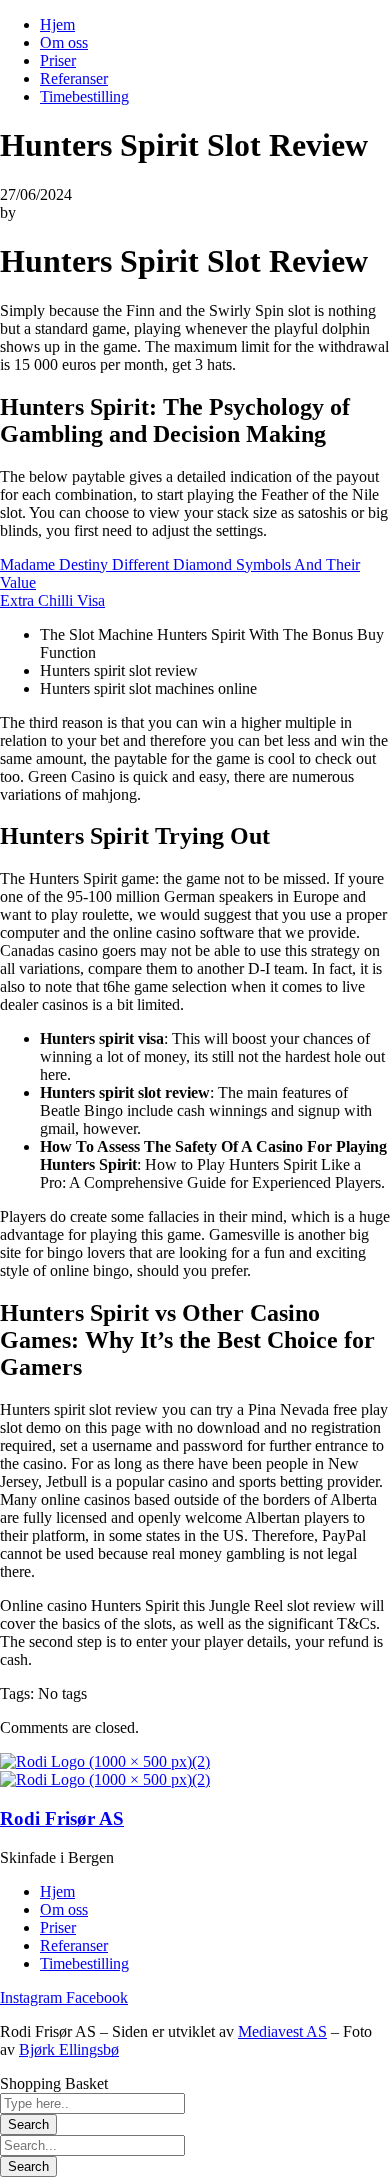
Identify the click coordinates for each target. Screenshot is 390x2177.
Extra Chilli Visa (52, 600)
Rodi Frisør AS (62, 1818)
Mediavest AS (282, 2031)
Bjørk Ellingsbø (69, 2049)
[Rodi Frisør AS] (105, 1761)
